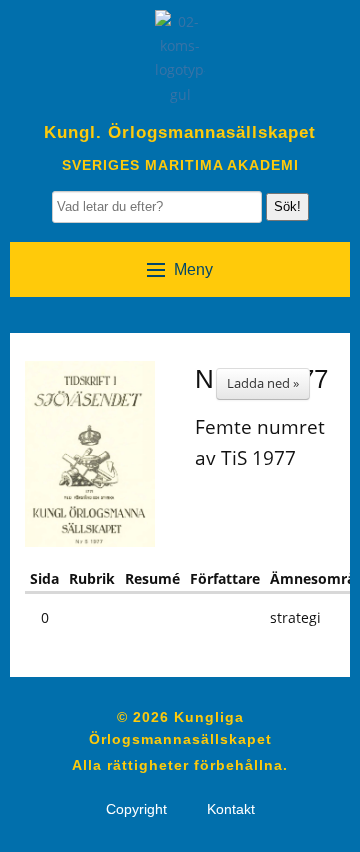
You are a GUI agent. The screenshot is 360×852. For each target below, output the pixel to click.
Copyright (136, 809)
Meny (193, 269)
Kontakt (231, 809)
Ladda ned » (263, 383)
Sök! (287, 206)
